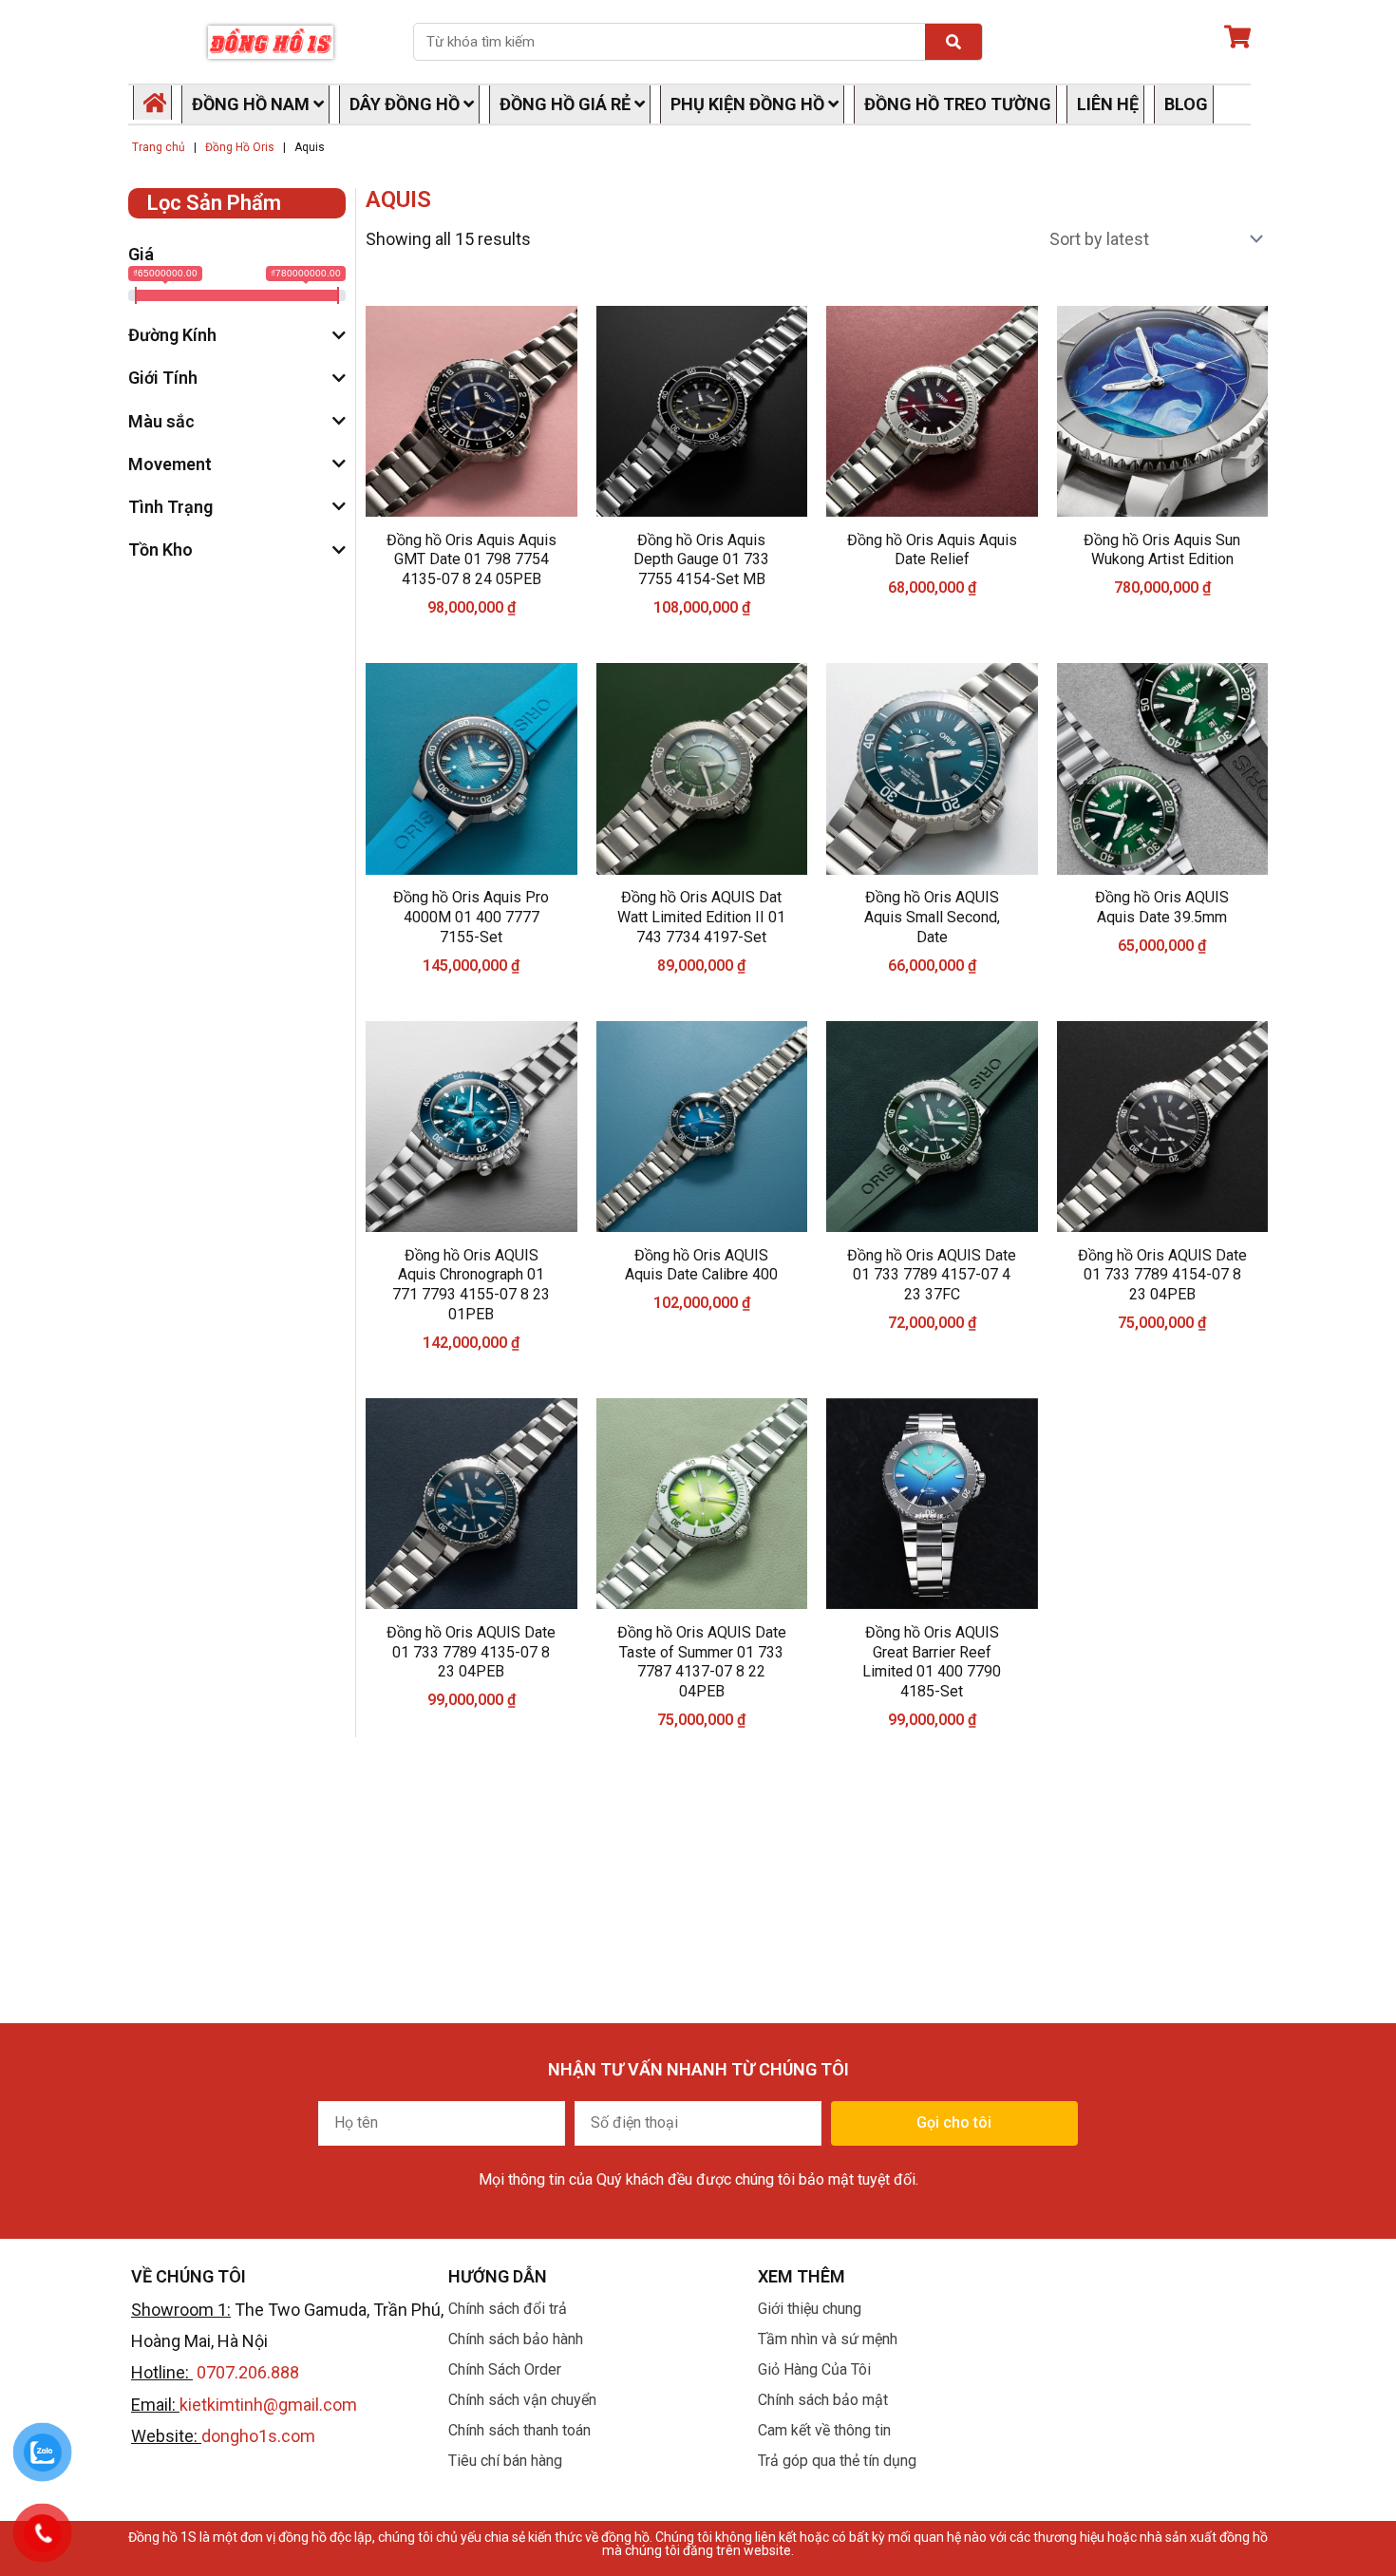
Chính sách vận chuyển (522, 2400)
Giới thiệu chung (810, 2309)
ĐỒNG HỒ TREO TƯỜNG (958, 104)
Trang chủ (159, 147)
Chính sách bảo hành (516, 2339)
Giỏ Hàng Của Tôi (814, 2369)
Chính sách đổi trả (508, 2309)
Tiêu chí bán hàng (505, 2461)
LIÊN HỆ (1108, 104)
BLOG (1186, 104)
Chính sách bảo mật (823, 2400)
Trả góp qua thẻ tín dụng (837, 2461)
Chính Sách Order (505, 2369)
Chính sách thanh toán (519, 2430)
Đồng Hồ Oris (240, 147)
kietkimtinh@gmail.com (268, 2405)
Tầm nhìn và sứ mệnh (828, 2339)
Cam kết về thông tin (824, 2430)
